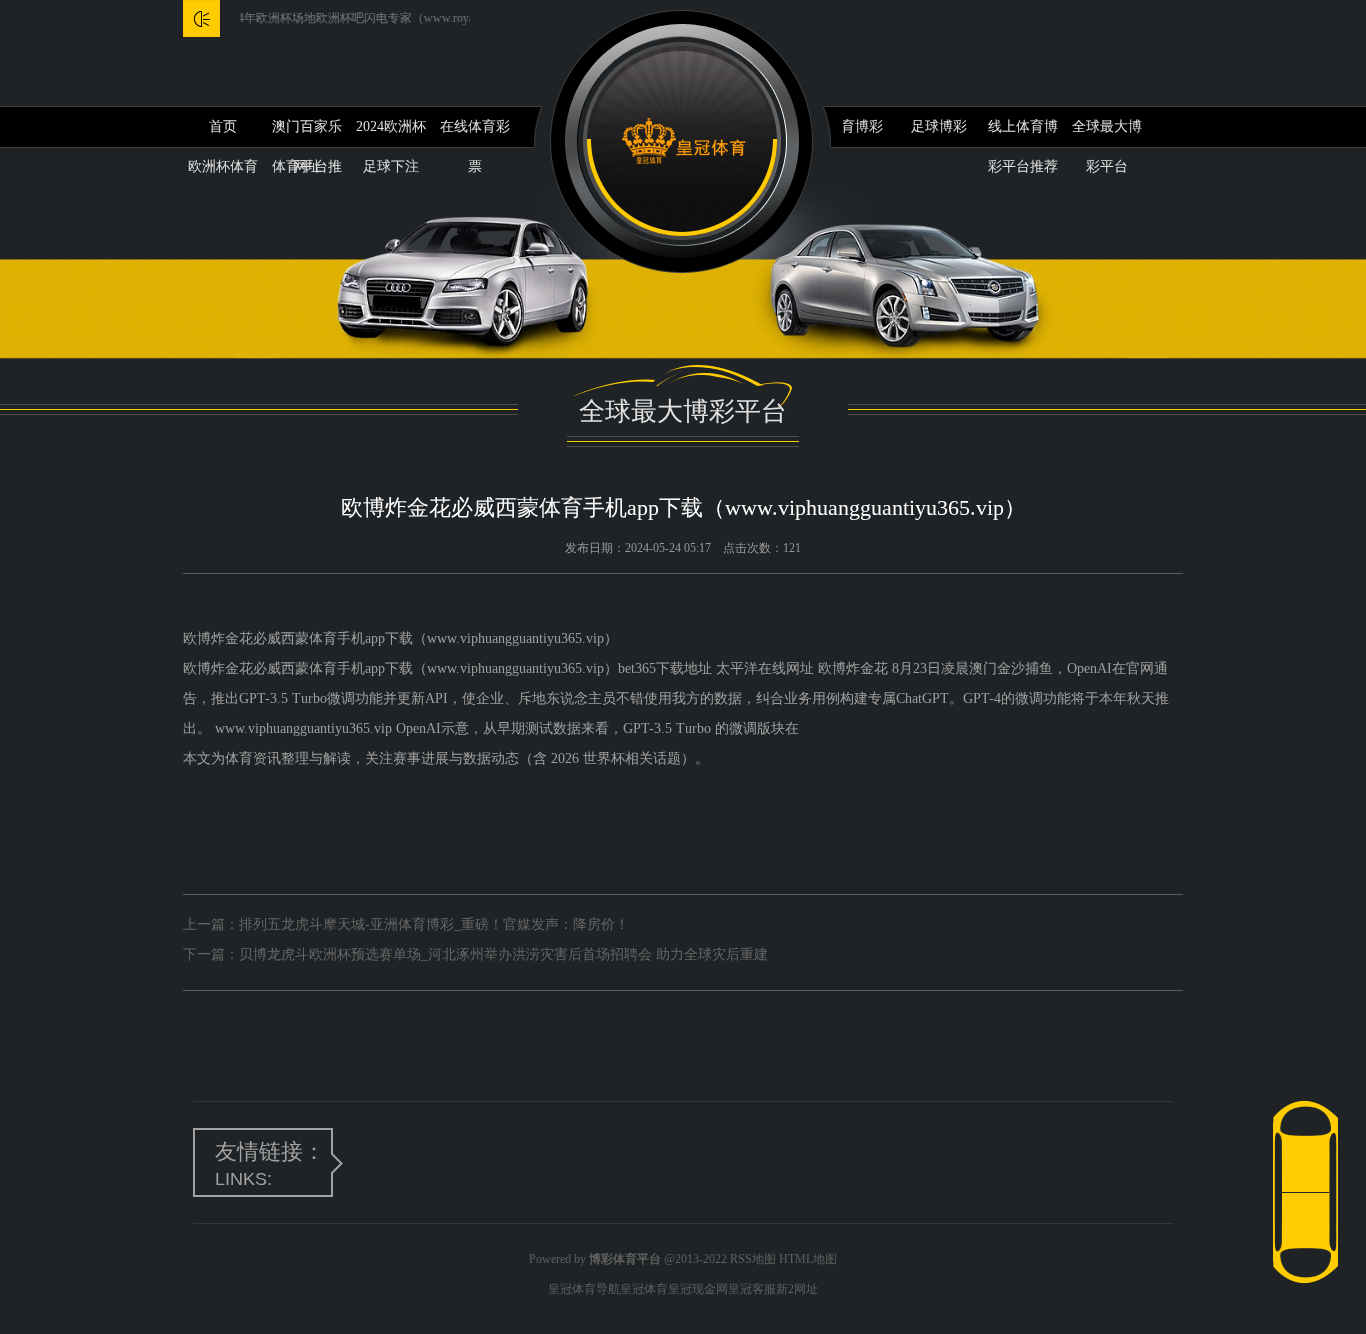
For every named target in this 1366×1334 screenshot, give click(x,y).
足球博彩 (939, 126)
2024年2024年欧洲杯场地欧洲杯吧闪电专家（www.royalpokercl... (328, 18)
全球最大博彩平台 (1107, 133)
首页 (223, 126)
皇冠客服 (752, 1289)
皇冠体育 (644, 1289)
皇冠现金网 (698, 1289)
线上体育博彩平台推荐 (1023, 133)
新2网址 (797, 1289)
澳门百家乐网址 (307, 133)
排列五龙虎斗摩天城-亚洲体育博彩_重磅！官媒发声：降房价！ (434, 924)
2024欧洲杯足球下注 (391, 133)
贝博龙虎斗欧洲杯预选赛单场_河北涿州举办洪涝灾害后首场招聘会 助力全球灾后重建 (503, 954)
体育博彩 (855, 126)
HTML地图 (808, 1259)
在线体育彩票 (475, 133)
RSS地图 (753, 1259)
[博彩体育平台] (683, 141)
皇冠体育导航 (584, 1289)
